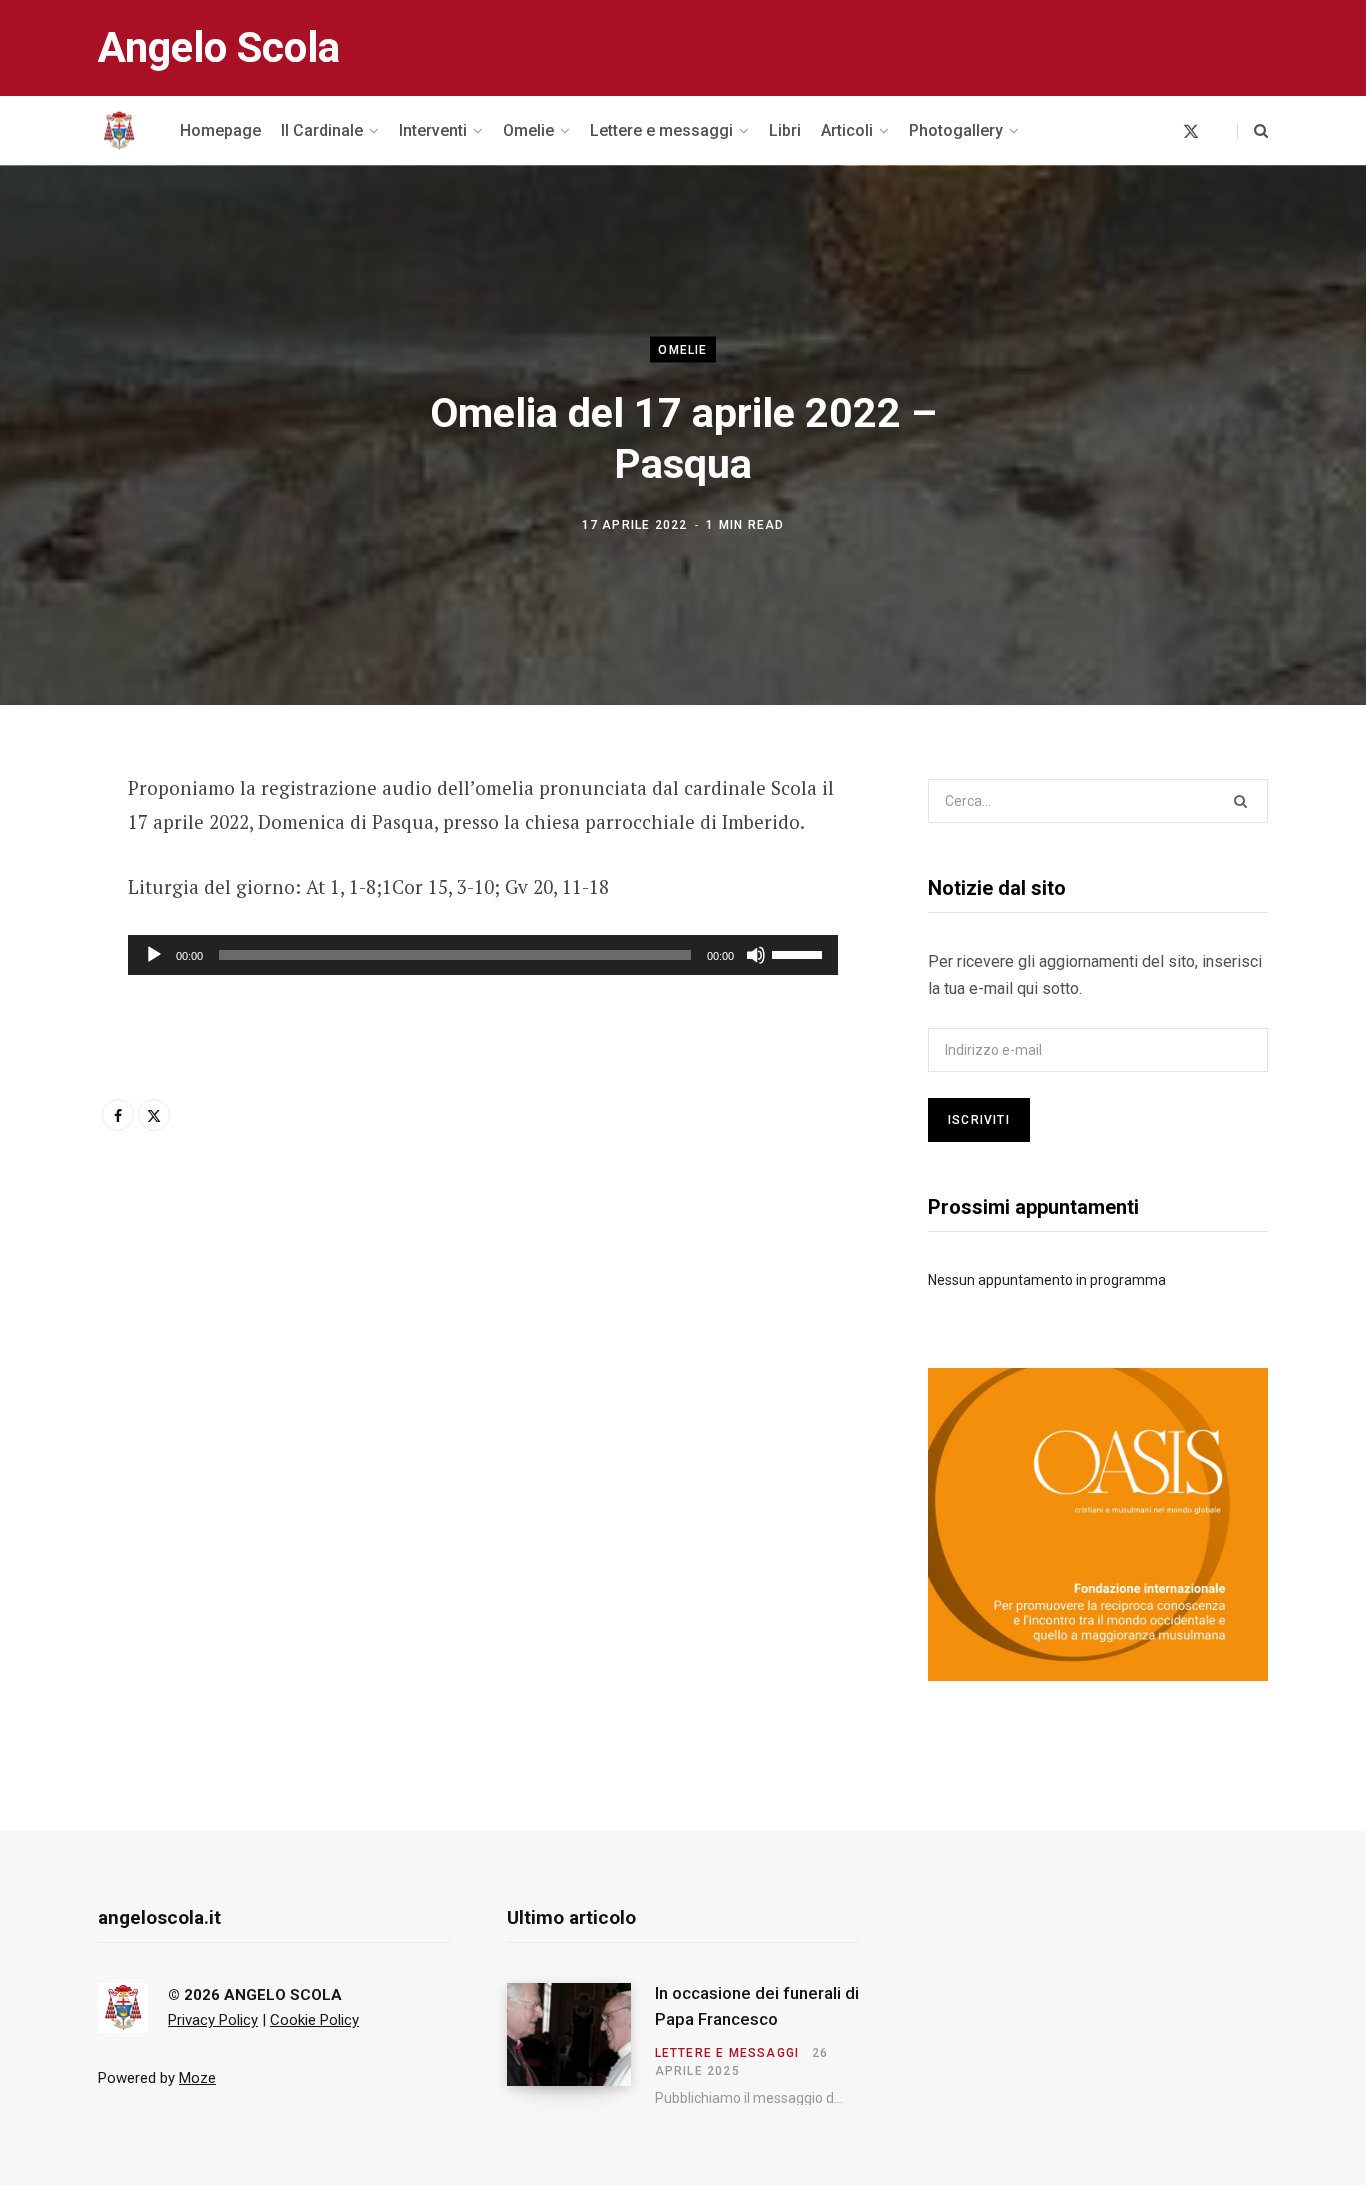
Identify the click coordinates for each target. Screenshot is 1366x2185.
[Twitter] (46, 898)
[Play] (154, 955)
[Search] (1252, 131)
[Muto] (756, 955)
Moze (197, 2078)
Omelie (682, 350)
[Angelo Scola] (119, 131)
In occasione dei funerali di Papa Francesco (757, 2006)
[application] (483, 955)
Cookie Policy (314, 2020)
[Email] (46, 951)
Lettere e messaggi (727, 2053)
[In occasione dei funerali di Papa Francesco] (581, 2044)
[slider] (800, 953)
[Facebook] (46, 845)
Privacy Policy (213, 2020)
